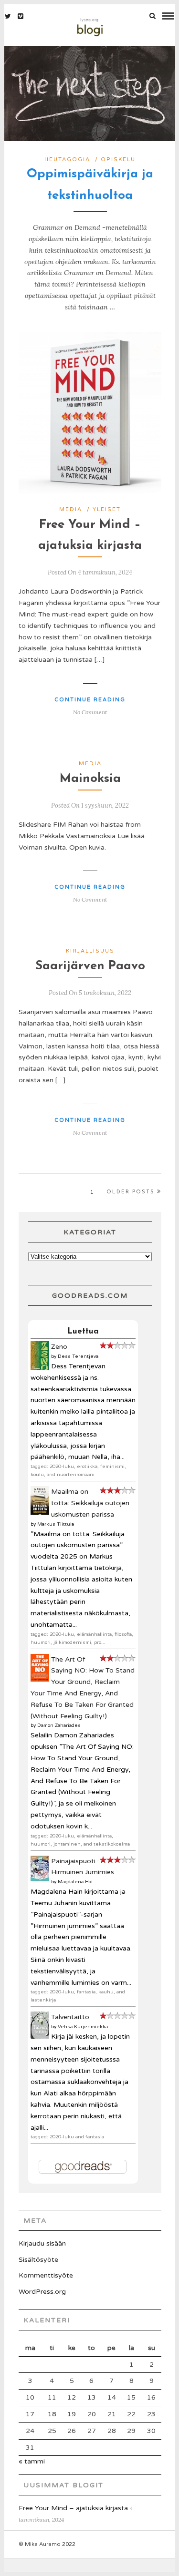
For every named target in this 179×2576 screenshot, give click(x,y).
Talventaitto (70, 2023)
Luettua (83, 1337)
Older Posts (131, 1198)
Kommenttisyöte (46, 2282)
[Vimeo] (21, 16)
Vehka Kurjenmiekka (83, 2032)
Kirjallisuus (90, 957)
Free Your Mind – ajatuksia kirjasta (73, 2514)
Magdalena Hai (75, 1888)
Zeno (59, 1352)
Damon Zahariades (59, 1732)
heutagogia (67, 159)
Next (147, 109)
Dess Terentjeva (78, 1362)
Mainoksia (90, 785)
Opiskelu (118, 159)
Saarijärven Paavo (90, 972)
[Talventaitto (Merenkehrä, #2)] (40, 2043)
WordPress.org (42, 2297)
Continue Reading (90, 705)
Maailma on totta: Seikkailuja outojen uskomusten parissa (90, 1509)
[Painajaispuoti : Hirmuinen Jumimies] (40, 1885)
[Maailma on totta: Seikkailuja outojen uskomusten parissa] (40, 1520)
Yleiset (107, 515)
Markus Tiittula (56, 1530)
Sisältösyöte (38, 2265)
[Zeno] (40, 1375)
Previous (33, 109)
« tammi (32, 2468)
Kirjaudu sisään (42, 2249)
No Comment (90, 718)
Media (71, 515)
